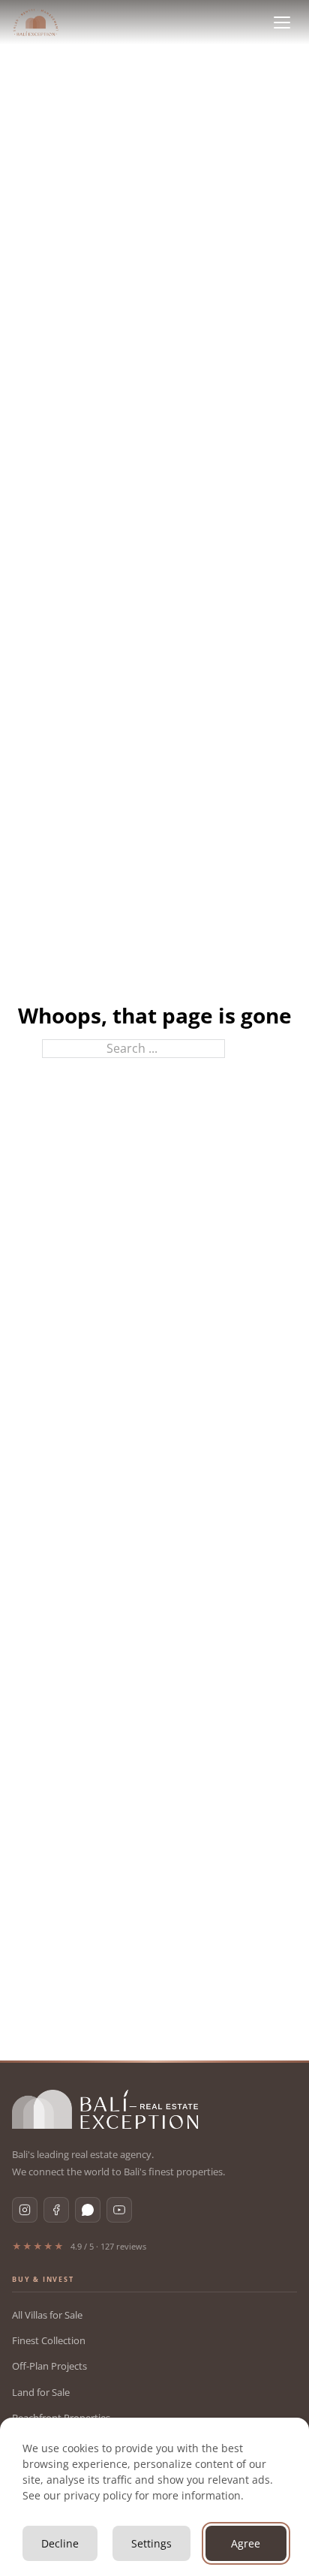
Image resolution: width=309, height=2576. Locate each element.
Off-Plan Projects (49, 2366)
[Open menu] (282, 23)
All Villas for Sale (47, 2315)
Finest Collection (49, 2340)
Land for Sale (41, 2392)
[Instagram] (25, 2210)
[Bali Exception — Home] (105, 2109)
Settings (151, 2543)
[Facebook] (56, 2210)
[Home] (36, 23)
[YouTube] (119, 2210)
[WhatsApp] (88, 2210)
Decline (60, 2543)
